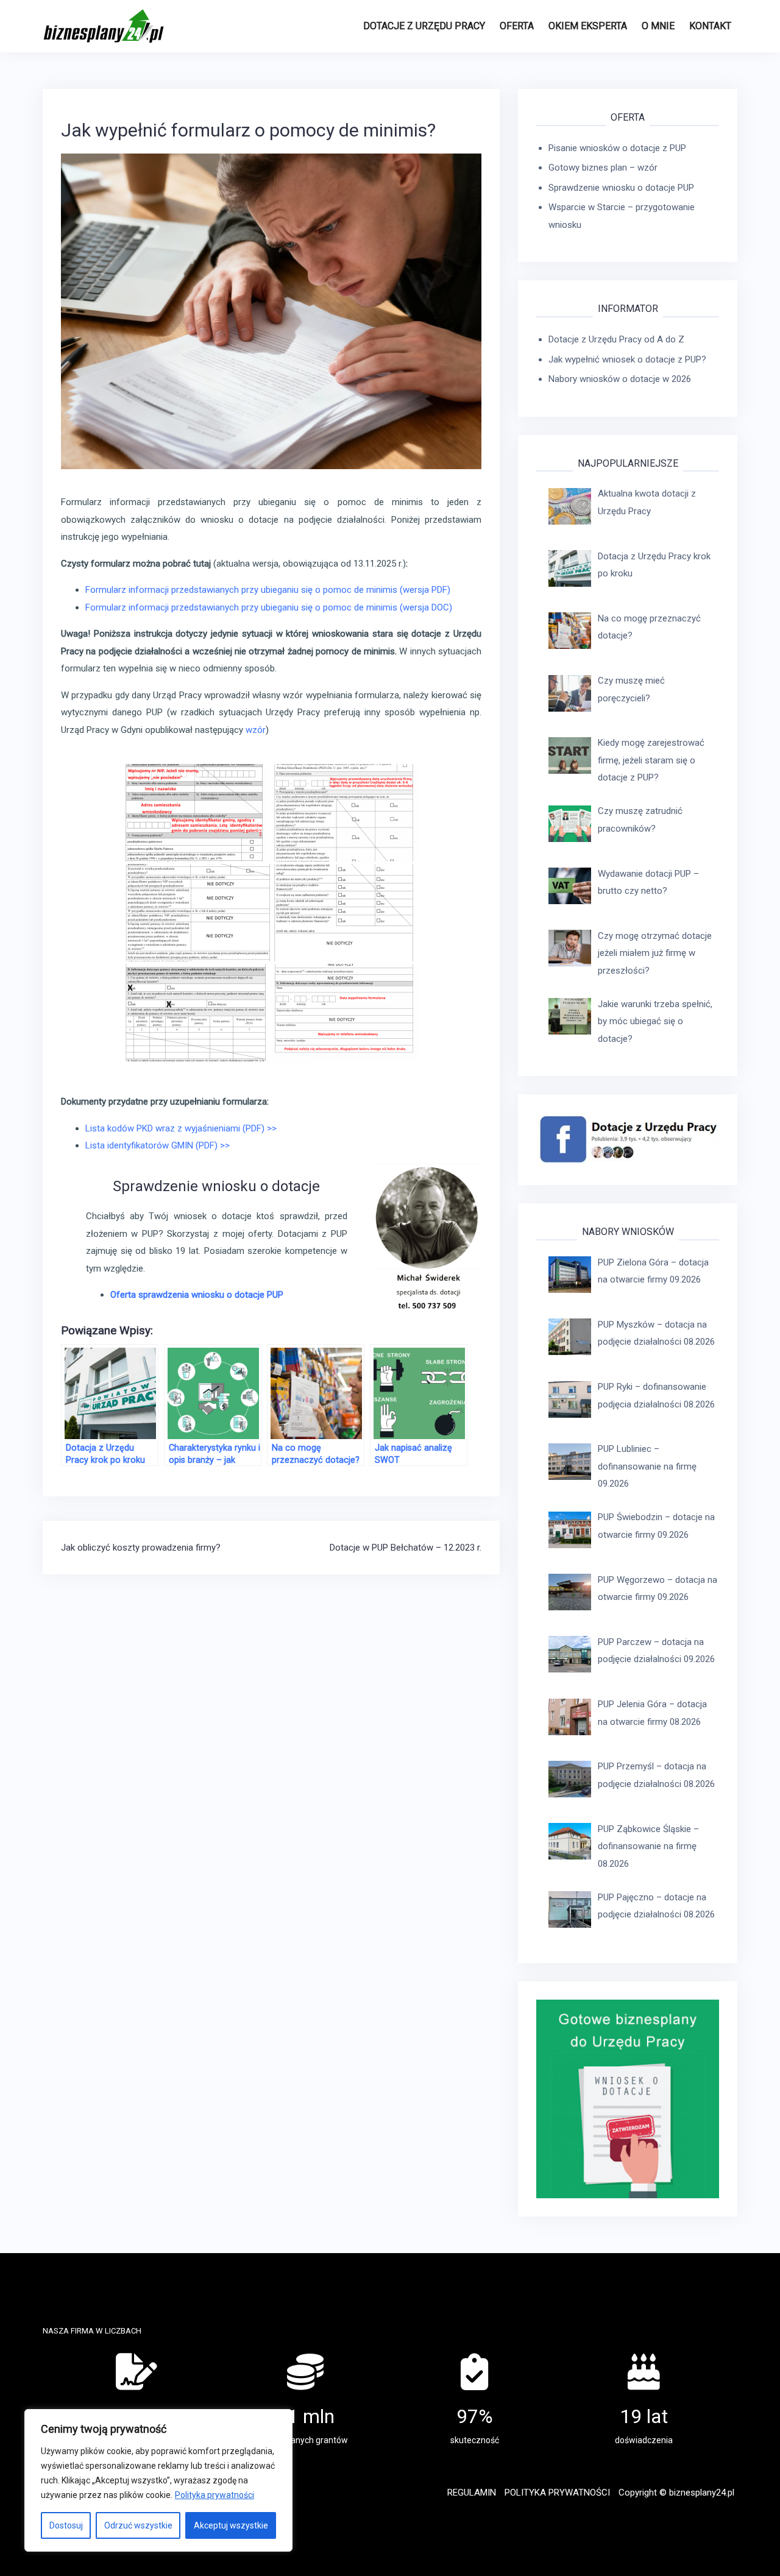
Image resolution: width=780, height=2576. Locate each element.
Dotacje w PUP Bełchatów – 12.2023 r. (406, 1548)
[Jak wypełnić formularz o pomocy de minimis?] (271, 311)
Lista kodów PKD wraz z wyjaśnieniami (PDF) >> (181, 1128)
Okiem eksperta (588, 26)
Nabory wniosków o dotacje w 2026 (620, 379)
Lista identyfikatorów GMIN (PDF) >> (158, 1145)
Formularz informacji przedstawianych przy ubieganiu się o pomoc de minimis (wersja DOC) (270, 607)
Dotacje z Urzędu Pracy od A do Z (616, 339)
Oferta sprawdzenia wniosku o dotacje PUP (198, 1295)
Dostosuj (66, 2525)
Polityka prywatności (214, 2495)
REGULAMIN (472, 2493)
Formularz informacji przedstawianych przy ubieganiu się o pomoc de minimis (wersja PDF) (268, 590)
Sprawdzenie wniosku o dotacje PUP (621, 188)
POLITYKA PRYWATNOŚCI (557, 2493)
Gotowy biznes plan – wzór (603, 168)
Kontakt (710, 26)
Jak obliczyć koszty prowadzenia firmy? (141, 1548)
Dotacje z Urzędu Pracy (424, 26)
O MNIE (658, 26)
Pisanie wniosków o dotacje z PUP (617, 148)
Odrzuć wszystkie (138, 2525)
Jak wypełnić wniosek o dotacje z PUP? (627, 359)
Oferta (517, 26)
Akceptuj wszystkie (231, 2525)
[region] (158, 2480)
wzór (256, 730)
